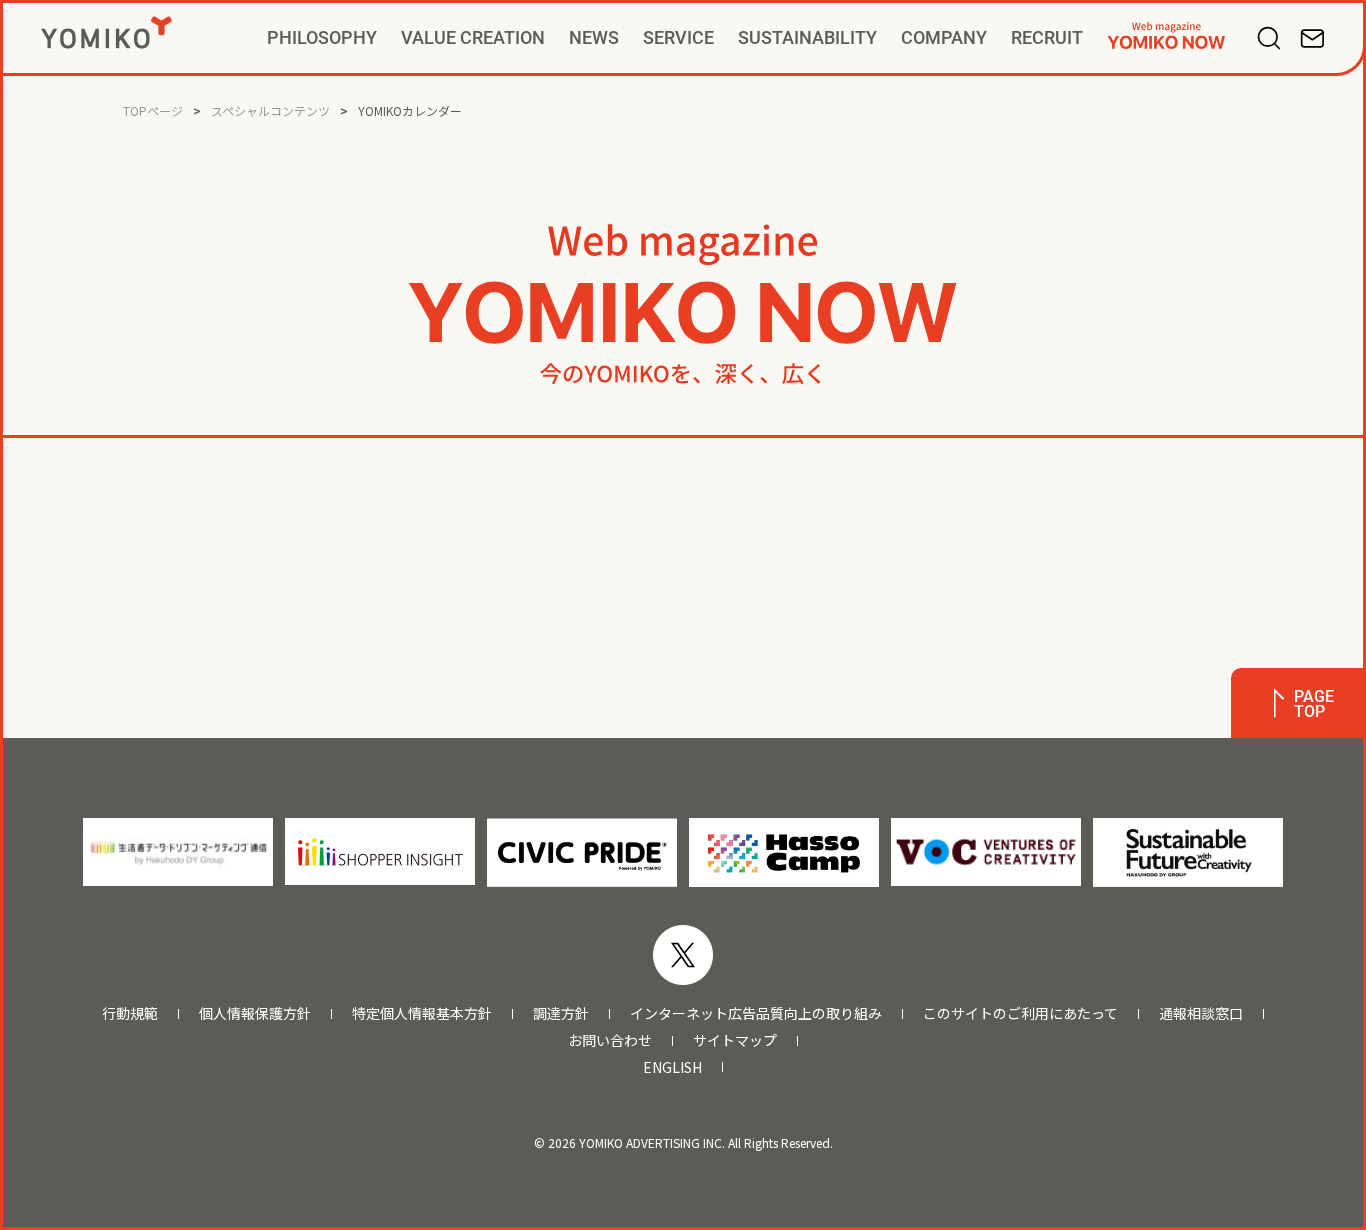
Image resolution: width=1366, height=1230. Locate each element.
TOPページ (153, 110)
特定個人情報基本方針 (422, 1013)
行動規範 (130, 1013)
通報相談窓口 (1201, 1013)
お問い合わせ (610, 1040)
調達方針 (561, 1013)
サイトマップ (735, 1040)
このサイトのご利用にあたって (1020, 1013)
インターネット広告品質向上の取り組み (756, 1013)
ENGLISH (672, 1067)
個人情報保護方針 (255, 1013)
